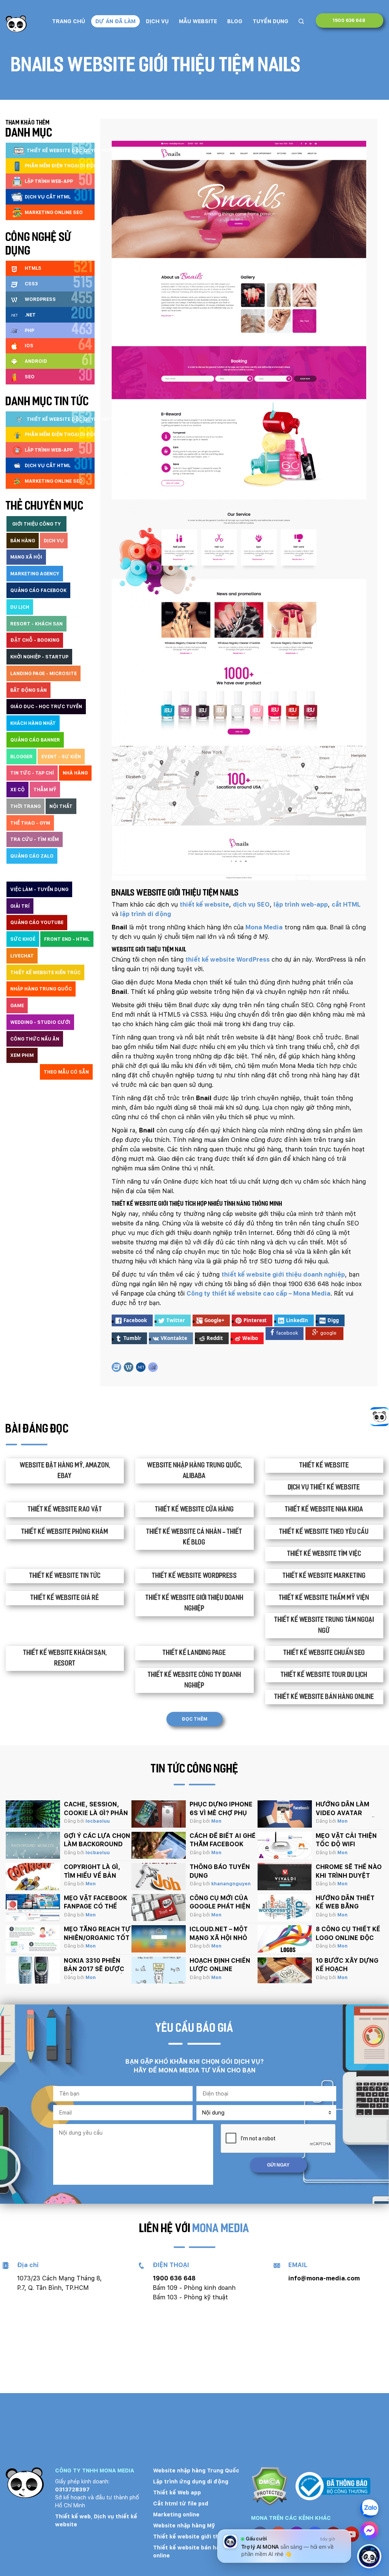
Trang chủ (69, 21)
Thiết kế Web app (177, 2493)
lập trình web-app (301, 905)
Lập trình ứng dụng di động (191, 2482)
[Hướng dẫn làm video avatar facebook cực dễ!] (285, 1814)
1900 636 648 (349, 20)
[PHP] (153, 1367)
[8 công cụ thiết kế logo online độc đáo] (285, 1939)
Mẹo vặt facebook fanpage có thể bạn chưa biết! (96, 1907)
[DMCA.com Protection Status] (270, 2487)
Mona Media (264, 927)
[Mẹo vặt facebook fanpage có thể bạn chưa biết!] (33, 1908)
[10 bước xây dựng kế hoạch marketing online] (285, 1970)
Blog (235, 21)
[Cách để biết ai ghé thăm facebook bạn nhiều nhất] (159, 1845)
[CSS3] (116, 1367)
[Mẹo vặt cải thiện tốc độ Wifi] (285, 1845)
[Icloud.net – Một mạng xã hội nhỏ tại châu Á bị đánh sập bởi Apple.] (159, 1939)
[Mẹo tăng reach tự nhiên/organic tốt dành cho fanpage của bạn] (33, 1939)
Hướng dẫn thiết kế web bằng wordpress (345, 1907)
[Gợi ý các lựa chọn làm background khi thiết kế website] (33, 1845)
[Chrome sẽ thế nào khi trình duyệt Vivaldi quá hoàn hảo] (285, 1877)
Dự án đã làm (115, 21)
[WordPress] (129, 1367)
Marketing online (176, 2515)
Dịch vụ (157, 21)
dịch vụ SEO (251, 905)
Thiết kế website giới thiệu (190, 2537)
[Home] (16, 24)
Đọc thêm (194, 1719)
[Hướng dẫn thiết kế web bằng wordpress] (285, 1908)
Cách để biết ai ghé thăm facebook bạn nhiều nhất (223, 1844)
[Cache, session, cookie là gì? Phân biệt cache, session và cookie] (33, 1814)
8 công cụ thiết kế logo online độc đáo (348, 1938)
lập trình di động (145, 914)
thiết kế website (204, 905)
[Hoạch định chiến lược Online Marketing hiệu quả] (159, 1970)
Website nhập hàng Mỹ (184, 2526)
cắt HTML (346, 905)
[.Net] (141, 1367)
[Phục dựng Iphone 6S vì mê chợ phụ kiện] (159, 1814)
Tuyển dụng (270, 21)
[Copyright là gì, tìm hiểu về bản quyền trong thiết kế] (33, 1877)
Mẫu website (198, 21)
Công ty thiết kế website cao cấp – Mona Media (259, 1294)
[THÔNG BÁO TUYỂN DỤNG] (159, 1877)
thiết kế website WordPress (228, 960)
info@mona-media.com (324, 2278)
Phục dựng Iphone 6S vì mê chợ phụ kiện (221, 1813)
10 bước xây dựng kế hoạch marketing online (347, 1969)
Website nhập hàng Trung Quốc (196, 2471)
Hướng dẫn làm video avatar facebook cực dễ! (346, 1813)
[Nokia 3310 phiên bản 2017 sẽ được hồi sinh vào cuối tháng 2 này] (33, 1970)
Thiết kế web (73, 2516)
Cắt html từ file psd (181, 2504)
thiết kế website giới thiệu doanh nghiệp (283, 1275)
